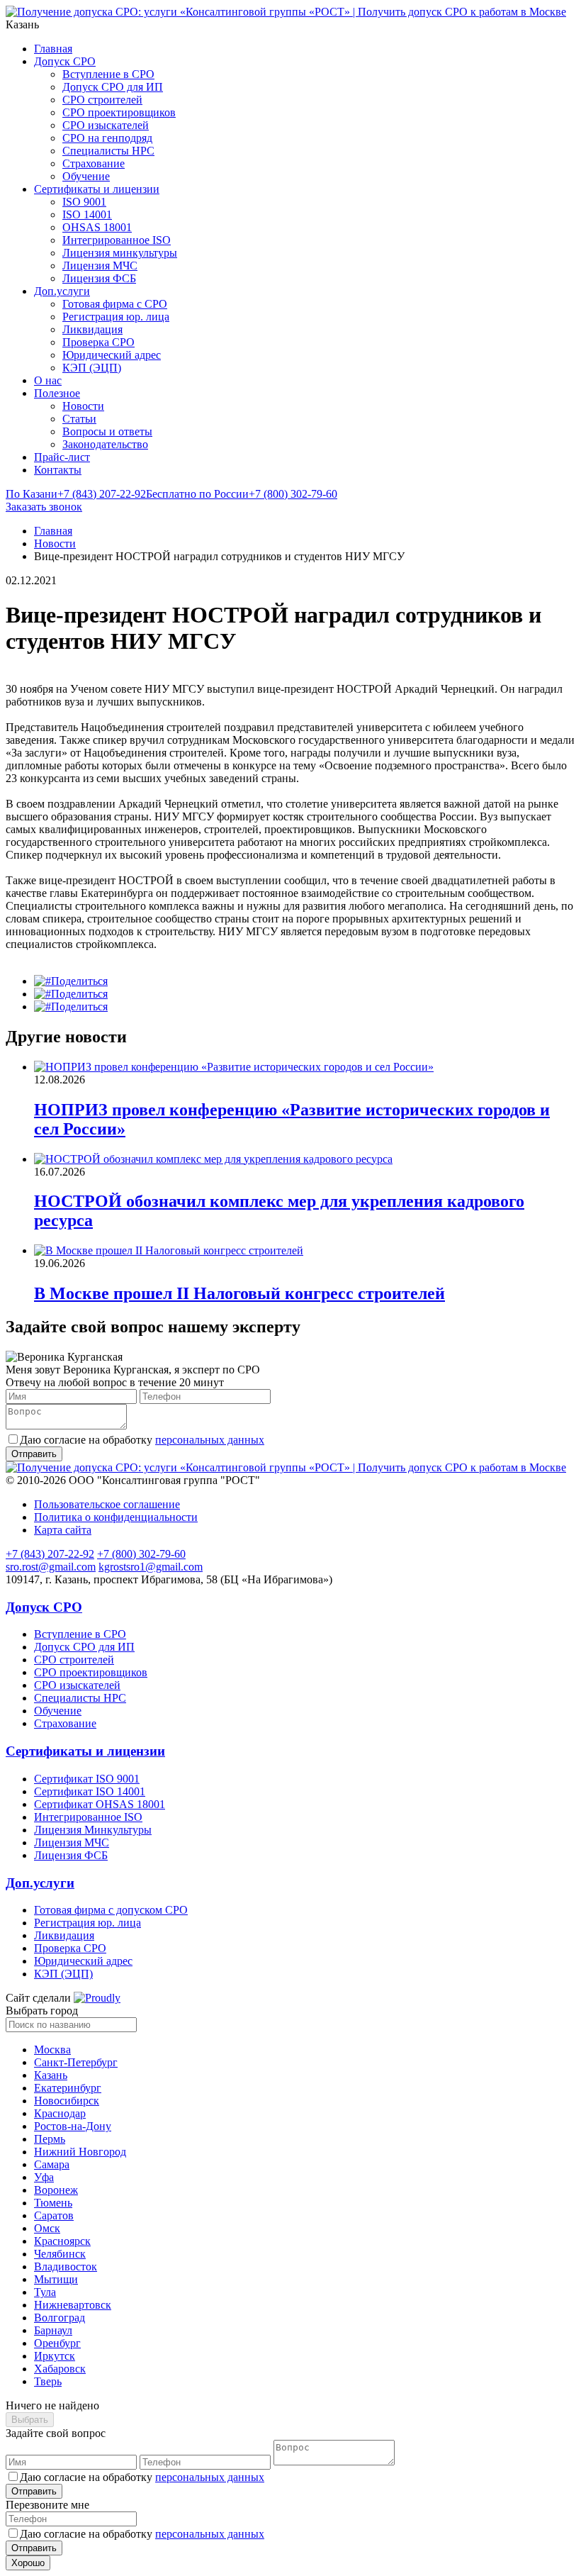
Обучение (86, 176)
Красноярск (62, 2241)
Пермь (50, 2139)
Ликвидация (92, 329)
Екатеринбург (68, 2088)
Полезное (57, 393)
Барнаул (53, 2330)
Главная (53, 49)
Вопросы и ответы (107, 431)
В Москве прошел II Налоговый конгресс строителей (239, 1293)
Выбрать (30, 2420)
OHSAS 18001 (97, 227)
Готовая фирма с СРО (115, 304)
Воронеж (56, 2190)
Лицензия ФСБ (99, 278)
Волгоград (60, 2318)
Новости (83, 406)
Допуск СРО (65, 61)
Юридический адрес (112, 355)
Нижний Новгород (80, 2152)
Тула (45, 2292)
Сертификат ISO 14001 (90, 1791)
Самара (52, 2164)
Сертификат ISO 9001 (87, 1779)
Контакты (58, 470)
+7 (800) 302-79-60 (242, 494)
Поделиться (79, 981)
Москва (52, 2050)
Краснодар (60, 2113)
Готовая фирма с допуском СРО (111, 1910)
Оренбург (57, 2343)
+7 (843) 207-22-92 (76, 494)
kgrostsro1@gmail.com (151, 1567)
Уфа (44, 2177)
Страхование (94, 163)
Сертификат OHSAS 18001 (100, 1804)
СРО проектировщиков (119, 112)
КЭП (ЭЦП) (92, 368)
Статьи (79, 419)
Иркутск (55, 2356)
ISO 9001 (84, 202)
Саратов (54, 2215)
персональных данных (210, 1440)
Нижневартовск (73, 2305)
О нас (48, 380)
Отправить (34, 2491)
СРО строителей (102, 100)
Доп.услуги (62, 291)
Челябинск (60, 2254)
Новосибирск (67, 2101)
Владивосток (66, 2266)
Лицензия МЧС (100, 266)
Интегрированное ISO (117, 240)
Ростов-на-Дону (73, 2126)
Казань (51, 2075)
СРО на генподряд (107, 138)
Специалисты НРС (108, 151)
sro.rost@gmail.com (51, 1567)
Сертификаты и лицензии (97, 189)
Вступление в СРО (108, 74)
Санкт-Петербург (76, 2062)
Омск (47, 2228)
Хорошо (28, 2563)
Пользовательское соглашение (107, 1504)
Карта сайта (63, 1530)
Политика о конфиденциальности (116, 1517)
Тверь (48, 2381)
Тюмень (53, 2203)
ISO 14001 (87, 214)
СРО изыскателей (106, 125)
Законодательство (105, 444)
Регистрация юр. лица (116, 317)
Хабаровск (60, 2369)
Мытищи (56, 2279)
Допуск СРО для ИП (113, 87)
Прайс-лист (62, 457)
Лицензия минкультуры (120, 253)
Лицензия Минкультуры (93, 1830)
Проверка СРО (98, 342)
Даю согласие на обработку (142, 1440)
